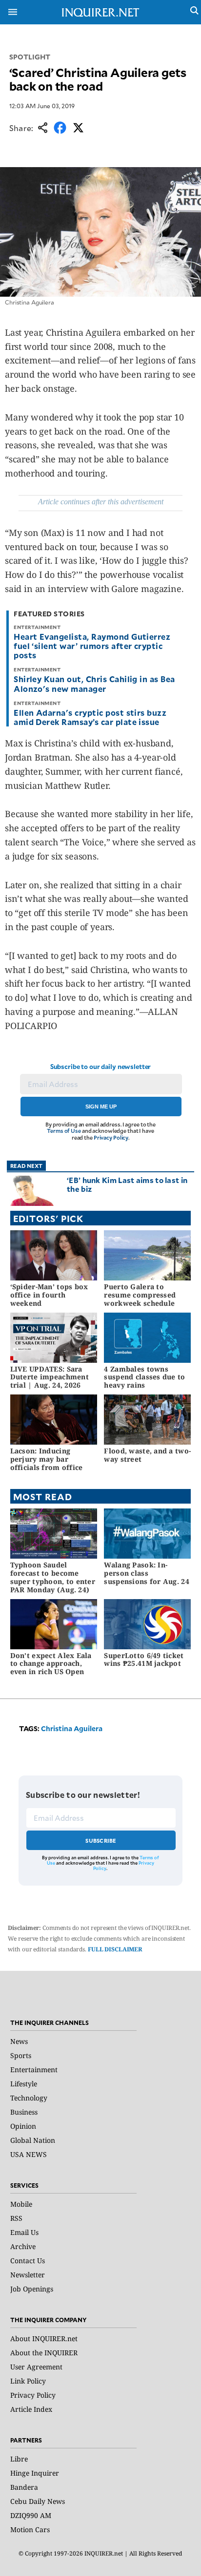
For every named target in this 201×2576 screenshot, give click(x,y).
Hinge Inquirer (35, 2473)
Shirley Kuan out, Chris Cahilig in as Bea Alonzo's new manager (94, 683)
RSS (16, 2218)
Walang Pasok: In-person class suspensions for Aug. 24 (146, 1573)
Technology (29, 2098)
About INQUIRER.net (44, 2338)
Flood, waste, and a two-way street (147, 1455)
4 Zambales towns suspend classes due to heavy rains (144, 1377)
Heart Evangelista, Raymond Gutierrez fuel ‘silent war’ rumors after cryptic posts (92, 646)
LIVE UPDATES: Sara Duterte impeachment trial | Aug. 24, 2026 (50, 1377)
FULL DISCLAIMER (115, 1949)
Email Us (24, 2232)
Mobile (21, 2204)
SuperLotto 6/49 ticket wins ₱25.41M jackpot (144, 1660)
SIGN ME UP (101, 1107)
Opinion (23, 2126)
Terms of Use (64, 1131)
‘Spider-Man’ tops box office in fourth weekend (49, 1295)
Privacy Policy (111, 1137)
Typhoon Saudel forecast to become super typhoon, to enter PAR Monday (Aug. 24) (53, 1577)
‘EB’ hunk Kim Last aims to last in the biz (127, 1184)
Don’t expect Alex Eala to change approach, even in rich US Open (51, 1664)
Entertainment (34, 2070)
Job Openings (32, 2289)
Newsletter (28, 2275)
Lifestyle (24, 2084)
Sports (21, 2055)
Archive (23, 2246)
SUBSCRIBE (101, 1841)
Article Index (31, 2409)
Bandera (24, 2487)
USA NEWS (29, 2154)
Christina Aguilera (72, 1728)
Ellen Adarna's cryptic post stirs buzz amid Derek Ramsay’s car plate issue (90, 717)
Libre (19, 2459)
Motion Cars (30, 2529)
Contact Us (28, 2261)
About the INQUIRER (44, 2353)
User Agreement (36, 2367)
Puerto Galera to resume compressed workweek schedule (140, 1295)
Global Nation (33, 2140)
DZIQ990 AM (31, 2515)
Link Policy (28, 2381)
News (19, 2041)
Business (24, 2112)
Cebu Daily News (38, 2501)
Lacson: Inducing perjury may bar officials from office (47, 1459)
